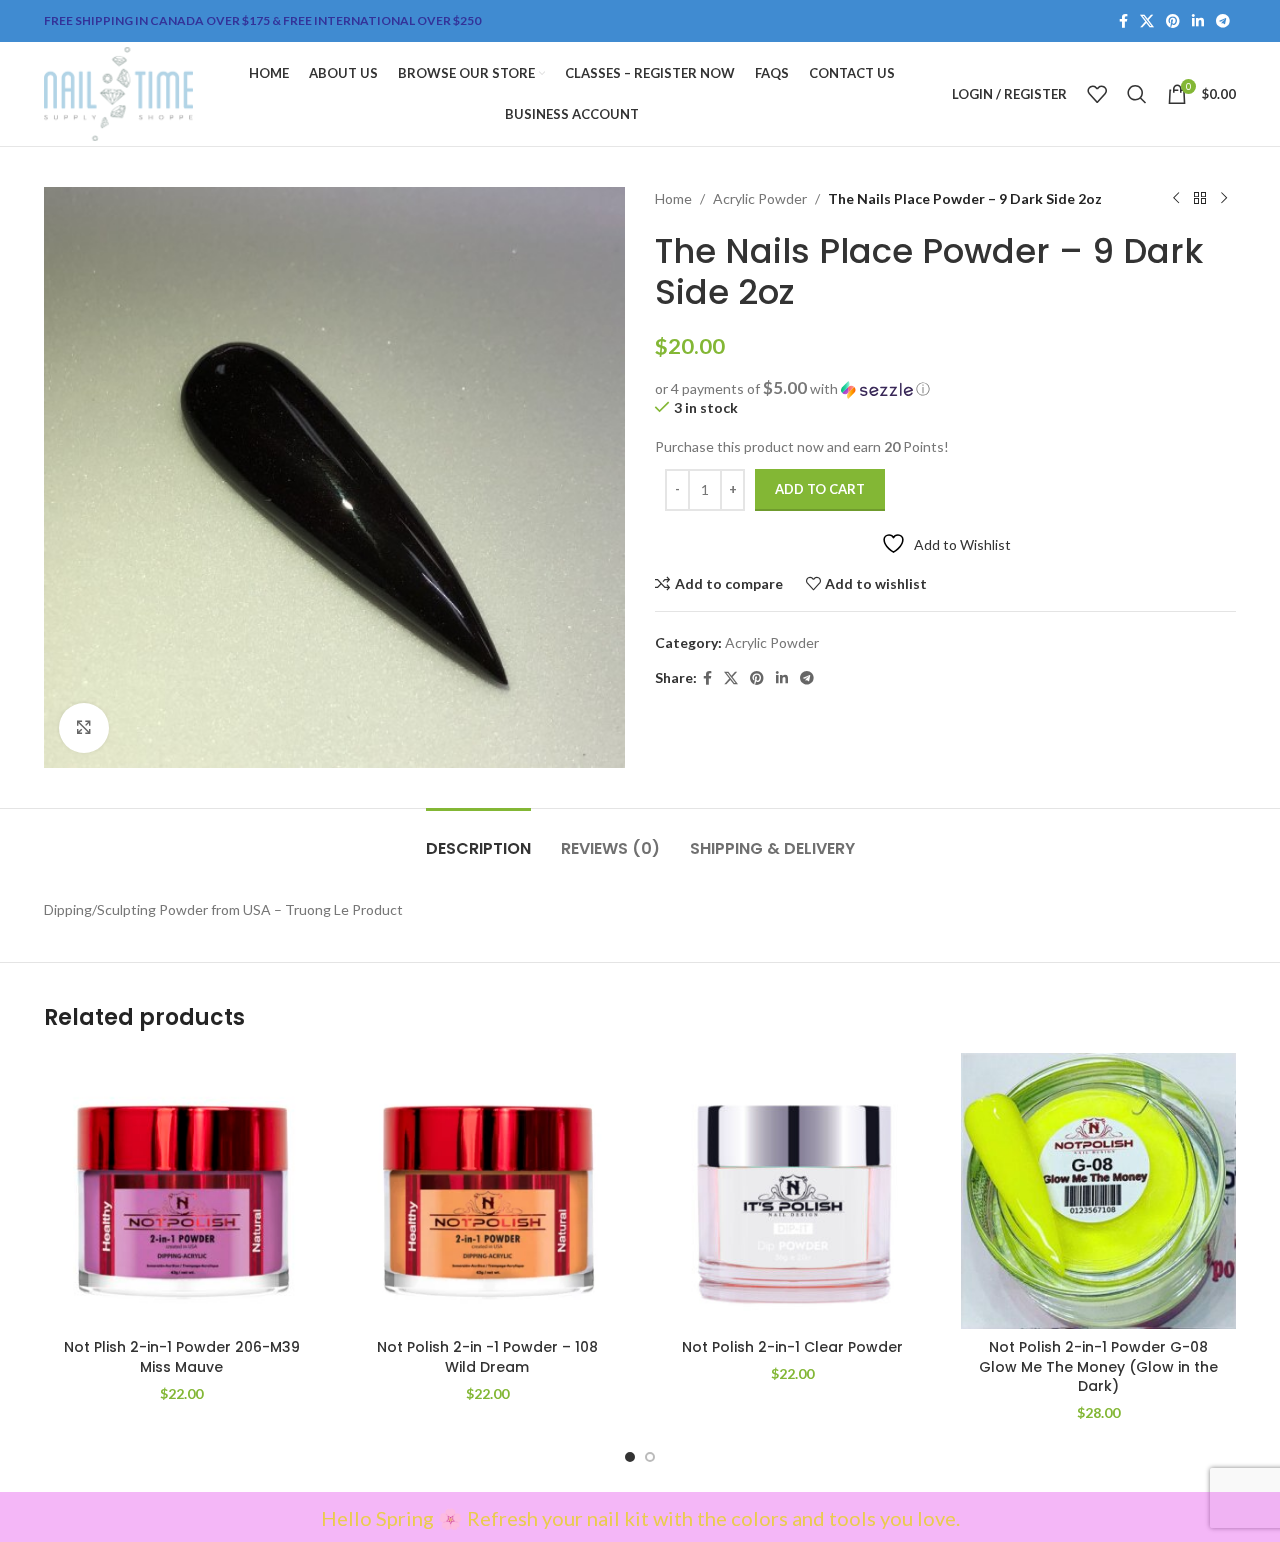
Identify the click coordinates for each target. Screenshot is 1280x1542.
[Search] (1137, 94)
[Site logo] (118, 92)
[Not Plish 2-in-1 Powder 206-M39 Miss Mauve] (182, 1191)
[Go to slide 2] (650, 1457)
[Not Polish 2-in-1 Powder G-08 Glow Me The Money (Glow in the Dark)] (1099, 1191)
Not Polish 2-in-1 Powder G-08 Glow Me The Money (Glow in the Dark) (1098, 1366)
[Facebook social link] (1123, 21)
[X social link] (1147, 21)
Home (673, 198)
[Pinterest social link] (1173, 21)
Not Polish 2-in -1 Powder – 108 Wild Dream (487, 1357)
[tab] (478, 838)
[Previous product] (1176, 199)
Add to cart (820, 489)
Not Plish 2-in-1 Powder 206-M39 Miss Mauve (182, 1357)
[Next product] (1224, 199)
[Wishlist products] (1097, 94)
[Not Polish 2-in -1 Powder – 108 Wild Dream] (488, 1191)
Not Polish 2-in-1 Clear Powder (792, 1347)
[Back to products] (1200, 199)
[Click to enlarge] (84, 728)
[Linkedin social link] (1198, 21)
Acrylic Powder (760, 198)
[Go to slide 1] (630, 1457)
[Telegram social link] (1223, 21)
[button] (945, 389)
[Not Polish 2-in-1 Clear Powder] (793, 1191)
